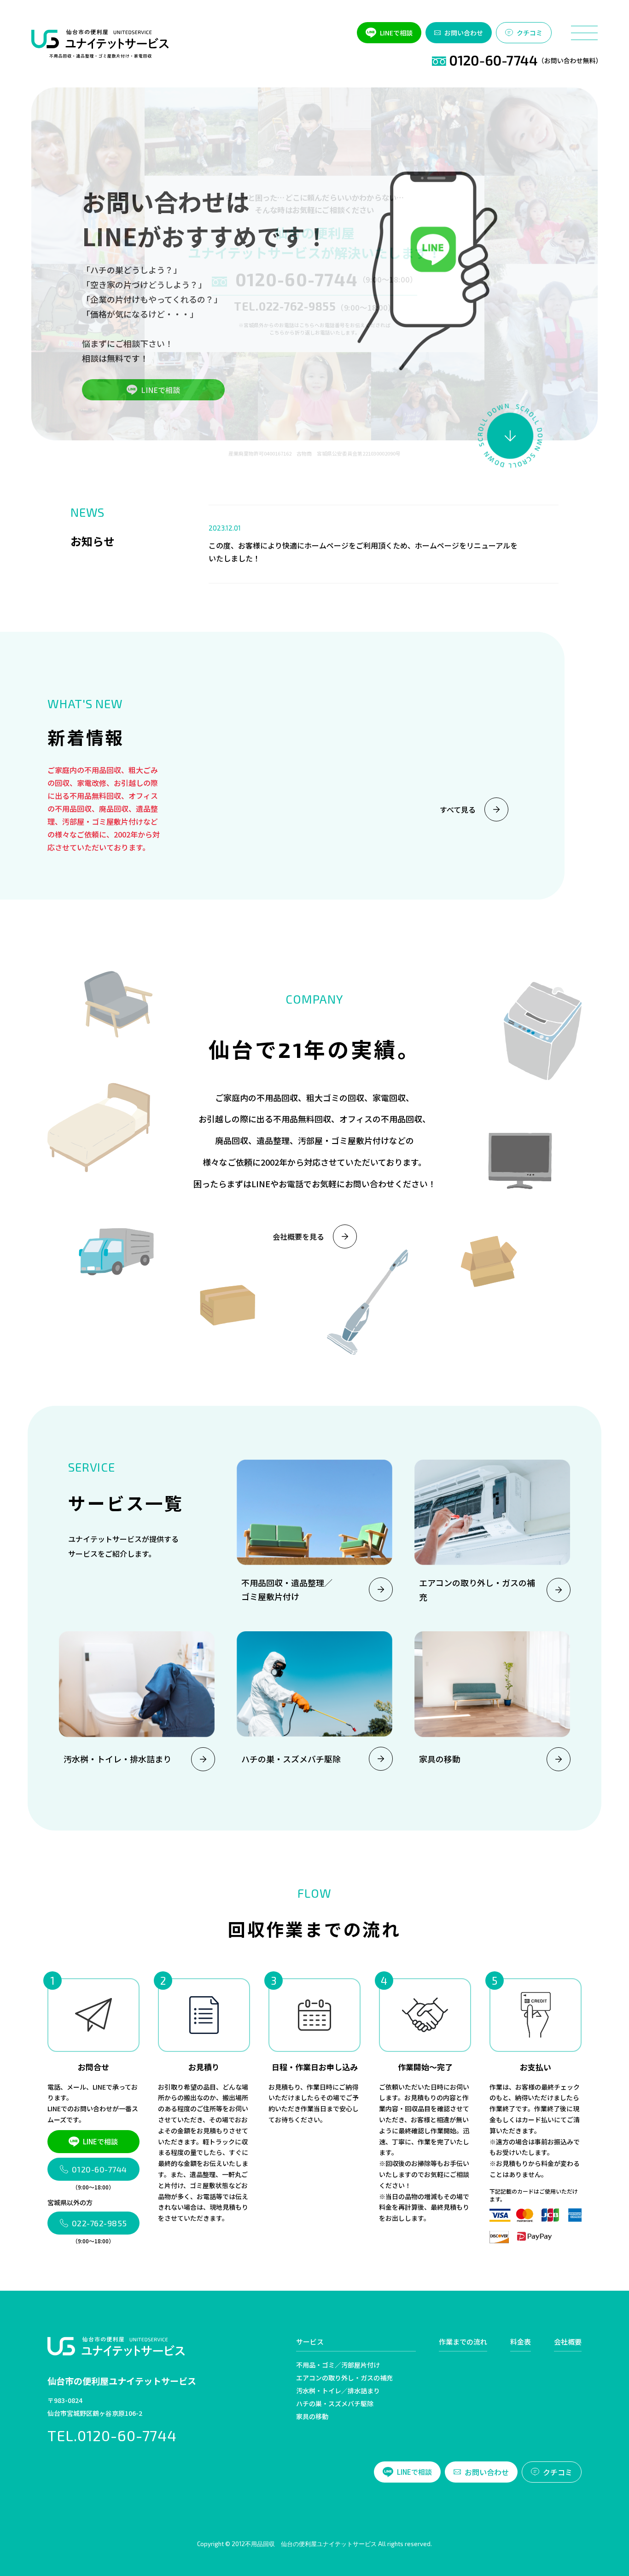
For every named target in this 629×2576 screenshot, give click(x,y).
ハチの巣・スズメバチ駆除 (335, 2403)
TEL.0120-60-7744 (112, 2435)
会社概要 (568, 2342)
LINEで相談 (396, 33)
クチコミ (530, 33)
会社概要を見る (298, 1236)
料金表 (521, 2342)
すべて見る (458, 809)
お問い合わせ (464, 33)
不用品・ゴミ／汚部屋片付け (338, 2365)
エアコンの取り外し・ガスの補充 (344, 2378)
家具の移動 (312, 2416)
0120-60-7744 (297, 279)
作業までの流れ (463, 2342)
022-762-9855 (99, 2223)
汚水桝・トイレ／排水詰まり (338, 2391)
